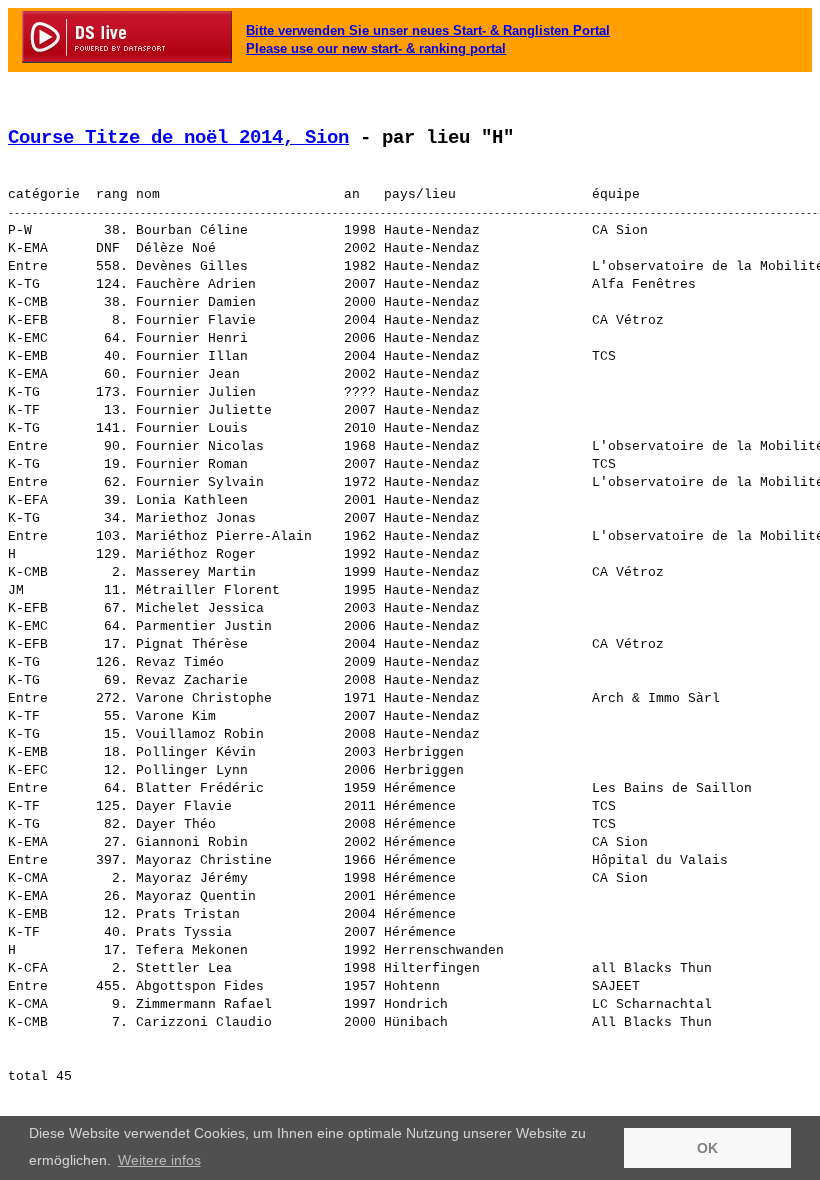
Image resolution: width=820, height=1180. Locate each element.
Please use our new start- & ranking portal (376, 48)
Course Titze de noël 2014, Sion (178, 138)
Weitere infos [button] (159, 1160)
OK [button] (707, 1148)
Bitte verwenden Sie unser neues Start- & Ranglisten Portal (428, 30)
